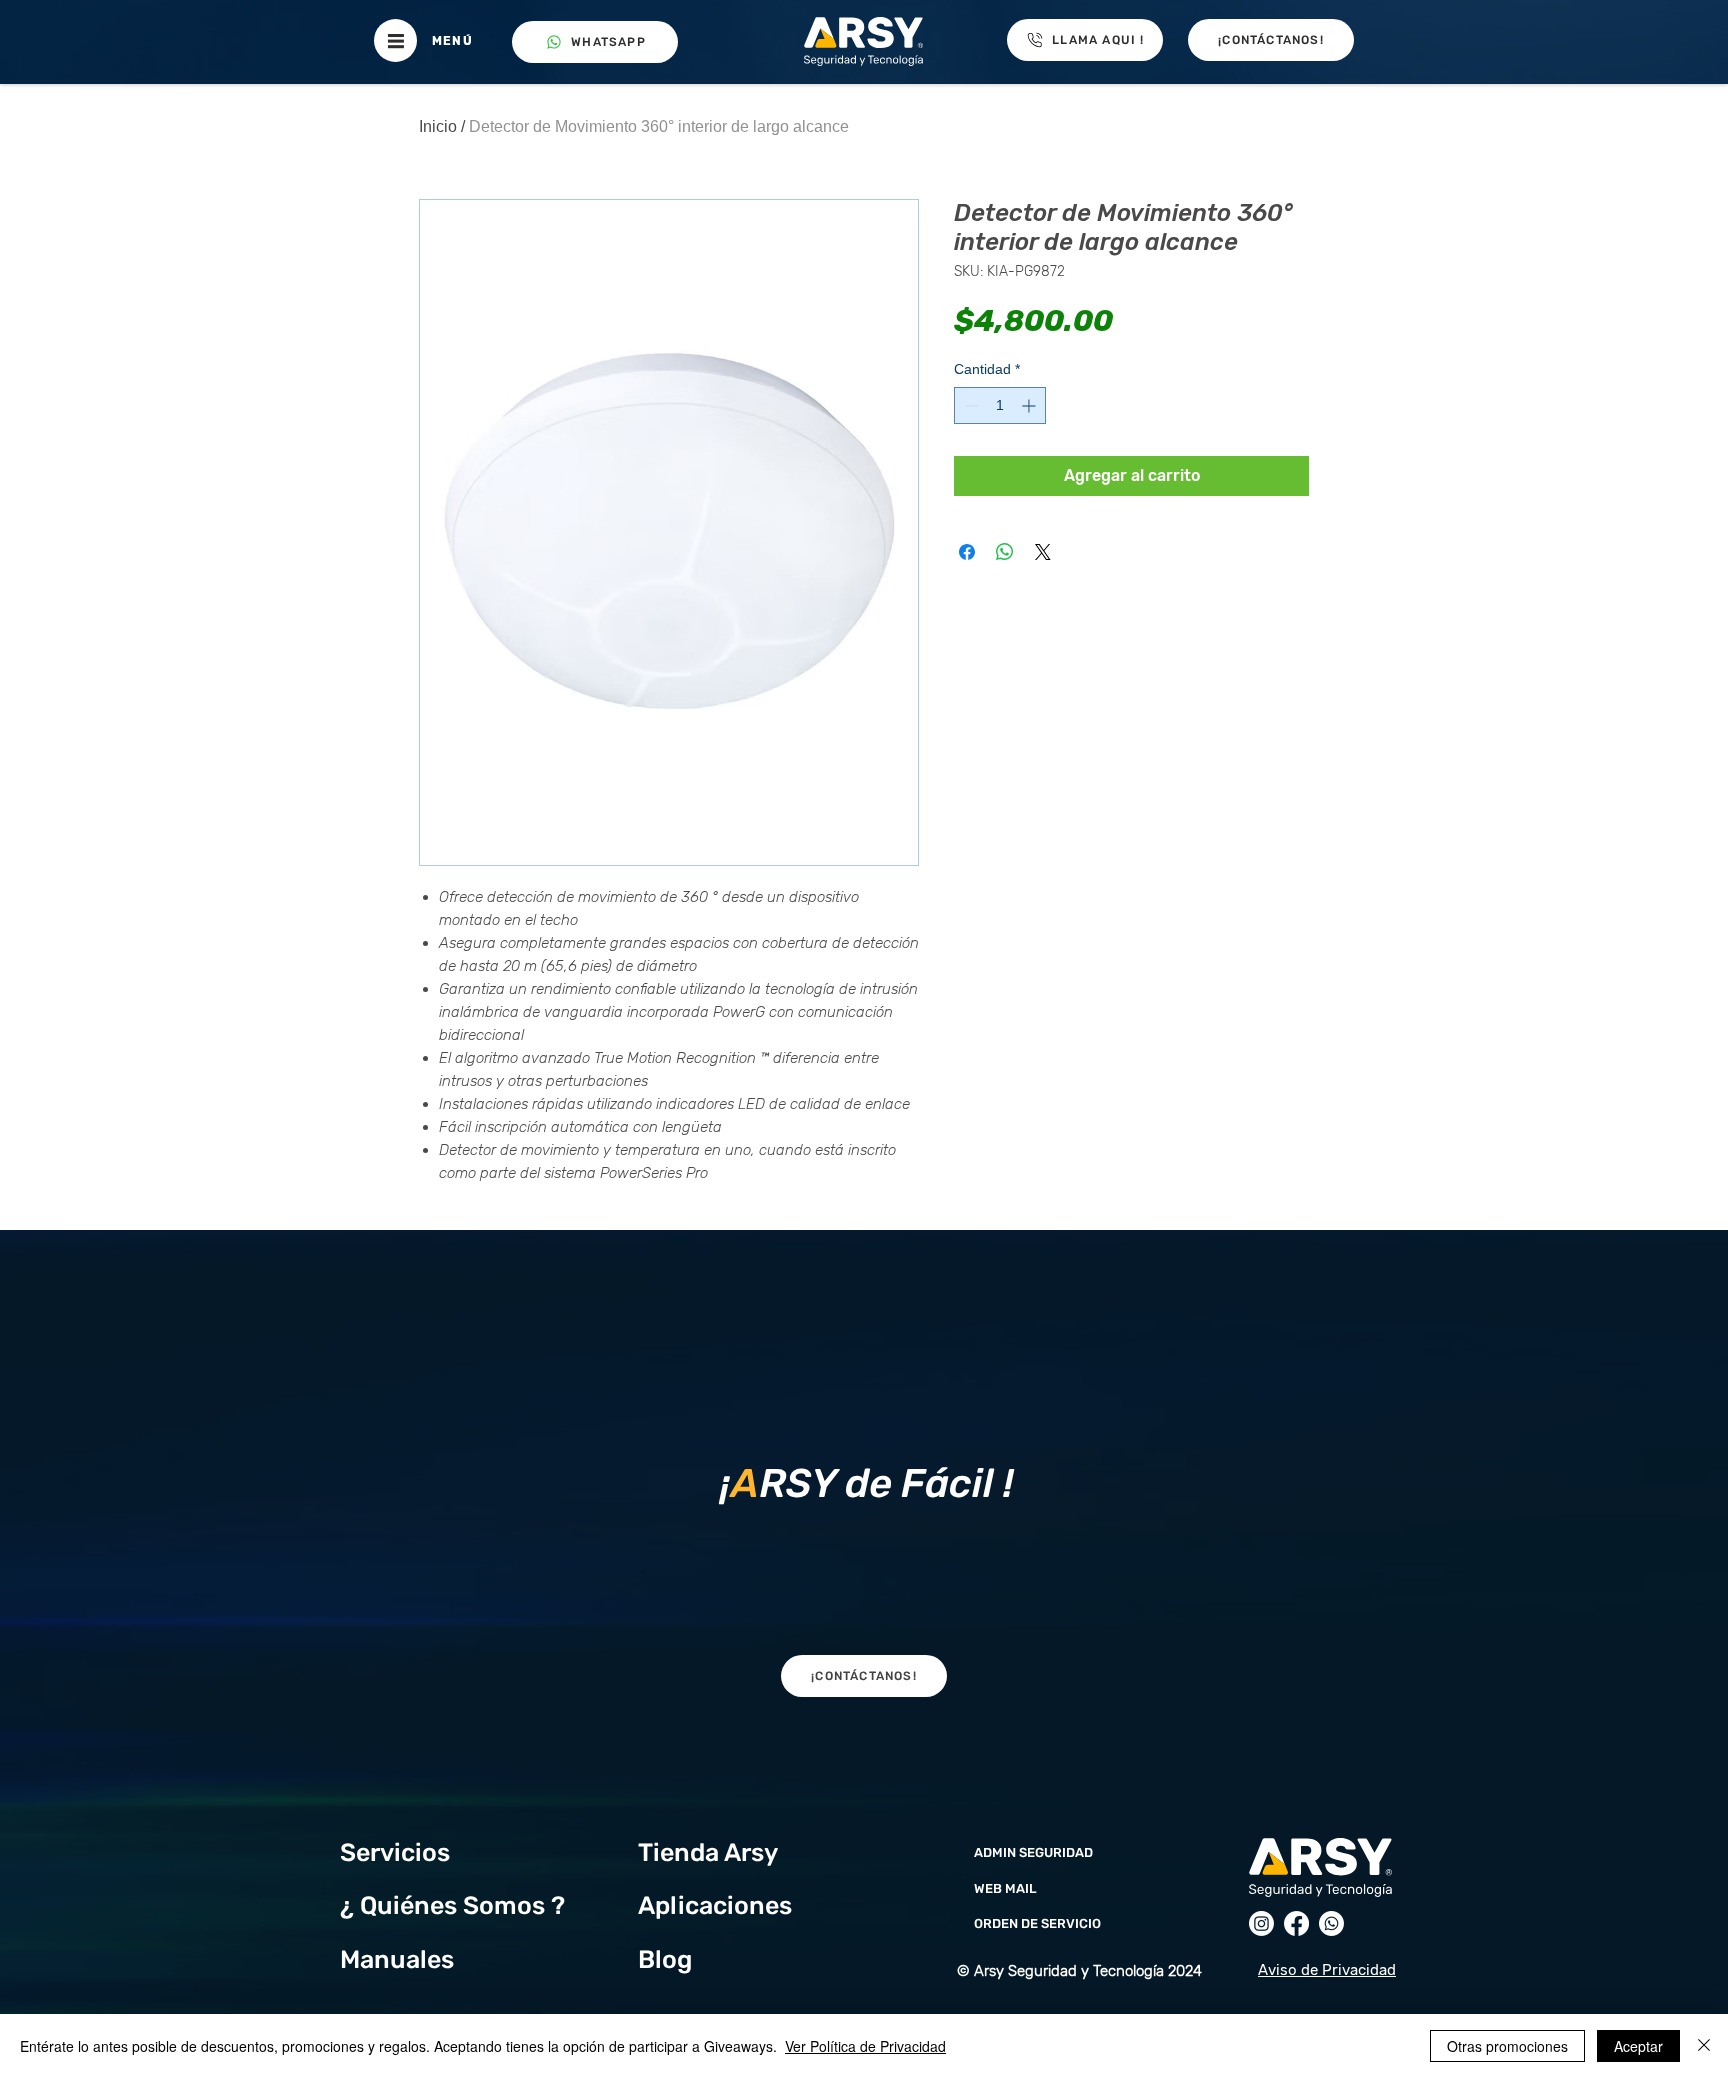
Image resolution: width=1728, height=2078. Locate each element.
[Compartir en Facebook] (967, 552)
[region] (863, 1478)
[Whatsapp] (1331, 1923)
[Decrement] (969, 405)
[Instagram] (1261, 1923)
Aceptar (1638, 2046)
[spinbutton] (1000, 405)
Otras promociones (1507, 2046)
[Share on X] (1043, 552)
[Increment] (1030, 405)
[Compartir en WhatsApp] (1005, 552)
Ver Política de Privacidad (865, 2046)
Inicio (438, 126)
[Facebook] (1296, 1923)
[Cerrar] (1704, 2046)
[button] (395, 40)
